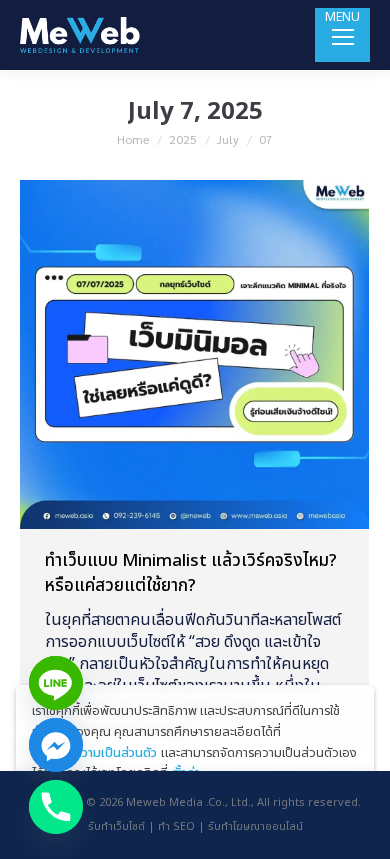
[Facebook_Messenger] (56, 745)
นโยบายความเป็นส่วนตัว (95, 753)
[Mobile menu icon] (342, 35)
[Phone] (56, 807)
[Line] (56, 683)
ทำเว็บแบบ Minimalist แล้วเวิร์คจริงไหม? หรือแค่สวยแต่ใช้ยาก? (191, 573)
